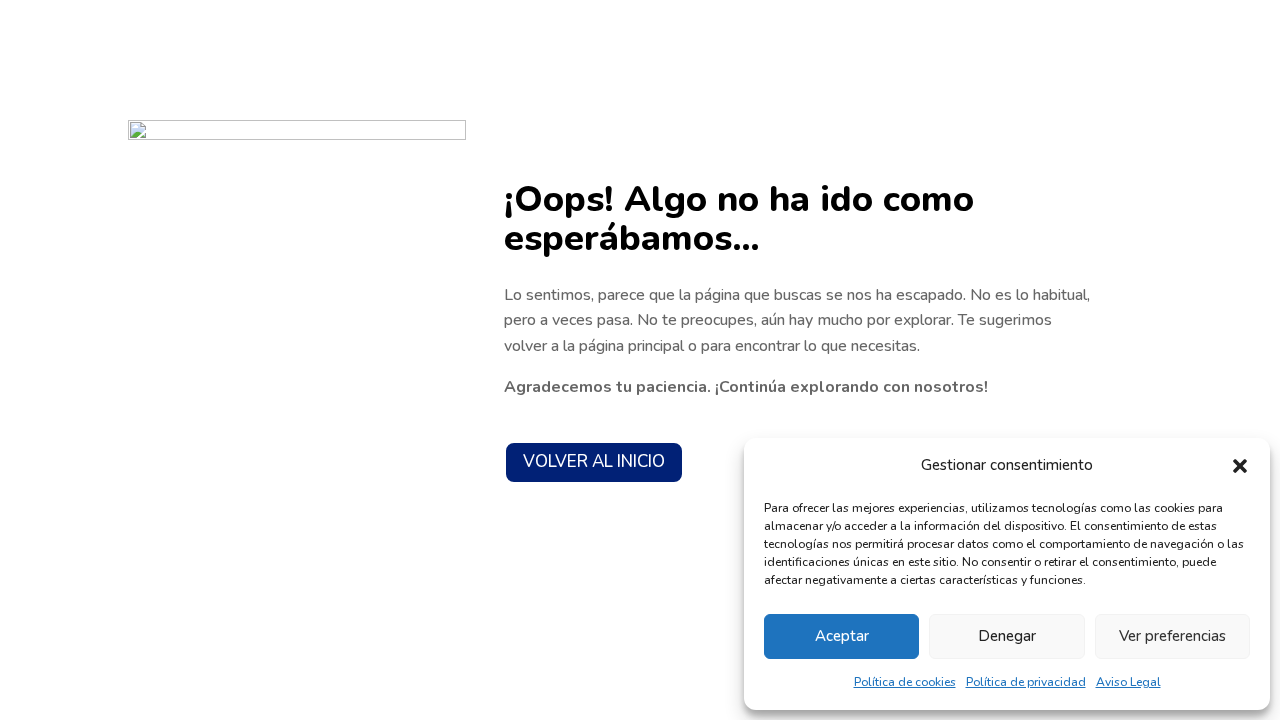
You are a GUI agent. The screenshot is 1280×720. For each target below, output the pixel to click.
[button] (1240, 466)
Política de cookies (905, 682)
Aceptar (842, 636)
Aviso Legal (1128, 682)
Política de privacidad (1026, 682)
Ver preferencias (1172, 636)
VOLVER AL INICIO (594, 461)
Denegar (1007, 636)
